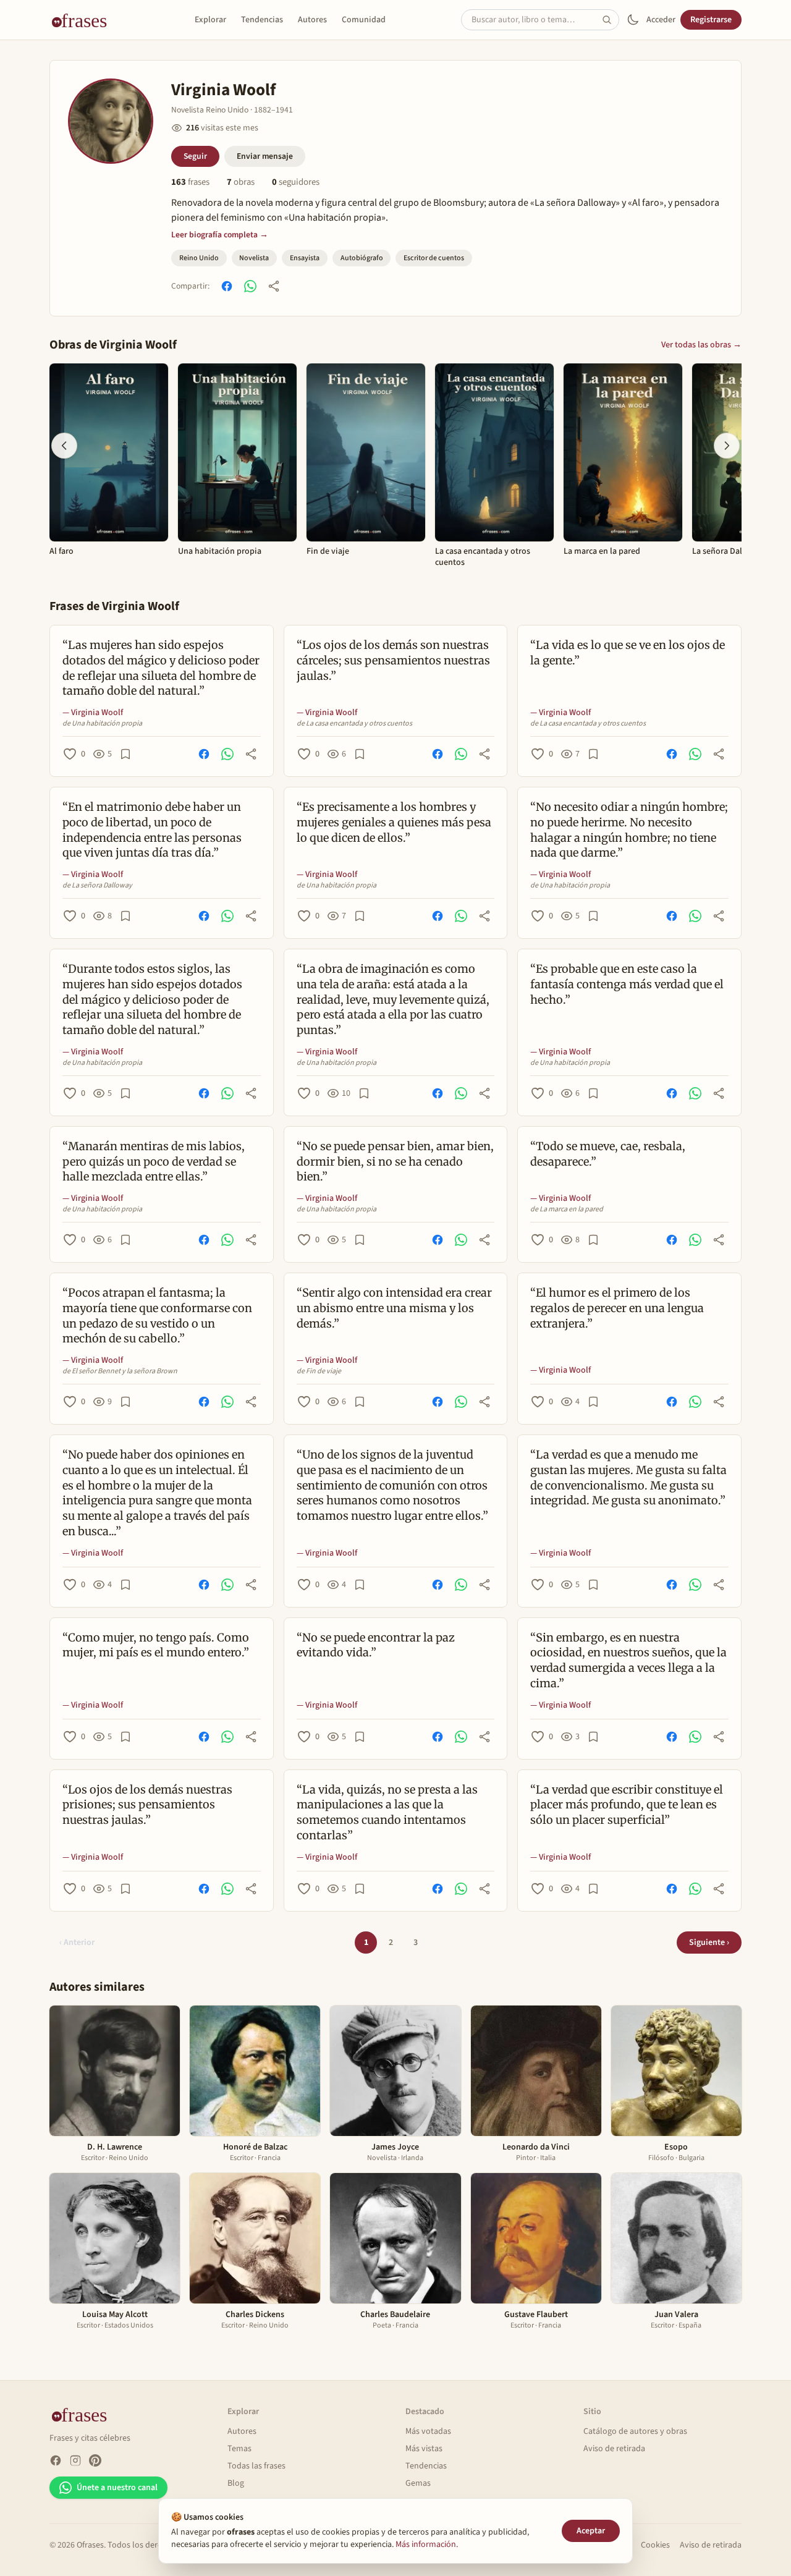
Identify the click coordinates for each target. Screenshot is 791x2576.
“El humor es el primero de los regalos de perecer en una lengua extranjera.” (617, 1308)
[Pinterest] (95, 2460)
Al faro (61, 552)
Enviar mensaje (265, 156)
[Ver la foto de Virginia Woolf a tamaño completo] (111, 121)
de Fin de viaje (319, 1371)
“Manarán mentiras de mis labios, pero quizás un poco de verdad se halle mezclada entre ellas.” (154, 1162)
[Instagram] (75, 2460)
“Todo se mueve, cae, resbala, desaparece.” (608, 1154)
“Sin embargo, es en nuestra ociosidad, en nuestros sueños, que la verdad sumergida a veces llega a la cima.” (628, 1660)
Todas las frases (256, 2466)
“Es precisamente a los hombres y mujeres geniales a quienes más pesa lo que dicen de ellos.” (394, 822)
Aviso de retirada (614, 2449)
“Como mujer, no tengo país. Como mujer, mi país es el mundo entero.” (156, 1645)
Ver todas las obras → (701, 345)
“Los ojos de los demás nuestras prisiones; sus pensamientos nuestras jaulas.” (147, 1805)
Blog (236, 2483)
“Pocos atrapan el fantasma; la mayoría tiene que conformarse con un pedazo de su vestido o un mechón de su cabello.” (157, 1316)
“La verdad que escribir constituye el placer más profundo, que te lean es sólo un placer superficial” (627, 1805)
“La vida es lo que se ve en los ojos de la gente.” (628, 653)
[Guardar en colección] (125, 754)
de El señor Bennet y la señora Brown (120, 1371)
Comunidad (364, 20)
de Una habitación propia (102, 724)
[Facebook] (56, 2460)
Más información (426, 2544)
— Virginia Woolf (93, 713)
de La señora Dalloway (97, 886)
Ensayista (305, 258)
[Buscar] (611, 20)
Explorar (210, 20)
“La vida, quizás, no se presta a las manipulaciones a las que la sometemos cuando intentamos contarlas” (387, 1812)
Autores (312, 20)
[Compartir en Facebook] (227, 286)
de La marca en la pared (567, 1210)
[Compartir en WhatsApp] (250, 286)
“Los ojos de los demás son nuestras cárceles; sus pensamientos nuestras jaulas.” (393, 660)
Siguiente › (709, 1943)
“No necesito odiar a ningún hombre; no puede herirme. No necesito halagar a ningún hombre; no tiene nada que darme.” (629, 830)
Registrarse (711, 20)
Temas (239, 2449)
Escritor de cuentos (434, 258)
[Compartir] (274, 286)
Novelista (254, 258)
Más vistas (424, 2449)
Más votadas (428, 2431)
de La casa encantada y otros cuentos (354, 724)
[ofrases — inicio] (84, 20)
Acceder (661, 20)
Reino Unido (199, 258)
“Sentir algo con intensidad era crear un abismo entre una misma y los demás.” (394, 1308)
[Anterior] (64, 446)
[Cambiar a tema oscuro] (633, 20)
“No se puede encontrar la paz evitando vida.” (376, 1645)
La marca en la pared (602, 552)
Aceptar (591, 2531)
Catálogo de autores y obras (635, 2431)
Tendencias (262, 20)
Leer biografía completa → (220, 235)
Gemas (418, 2483)
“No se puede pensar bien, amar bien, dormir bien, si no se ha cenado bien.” (395, 1162)
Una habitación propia (220, 552)
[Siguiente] (727, 446)
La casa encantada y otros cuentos (483, 557)
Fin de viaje (328, 552)
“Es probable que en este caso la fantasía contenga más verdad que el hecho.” (627, 984)
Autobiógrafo (362, 258)
